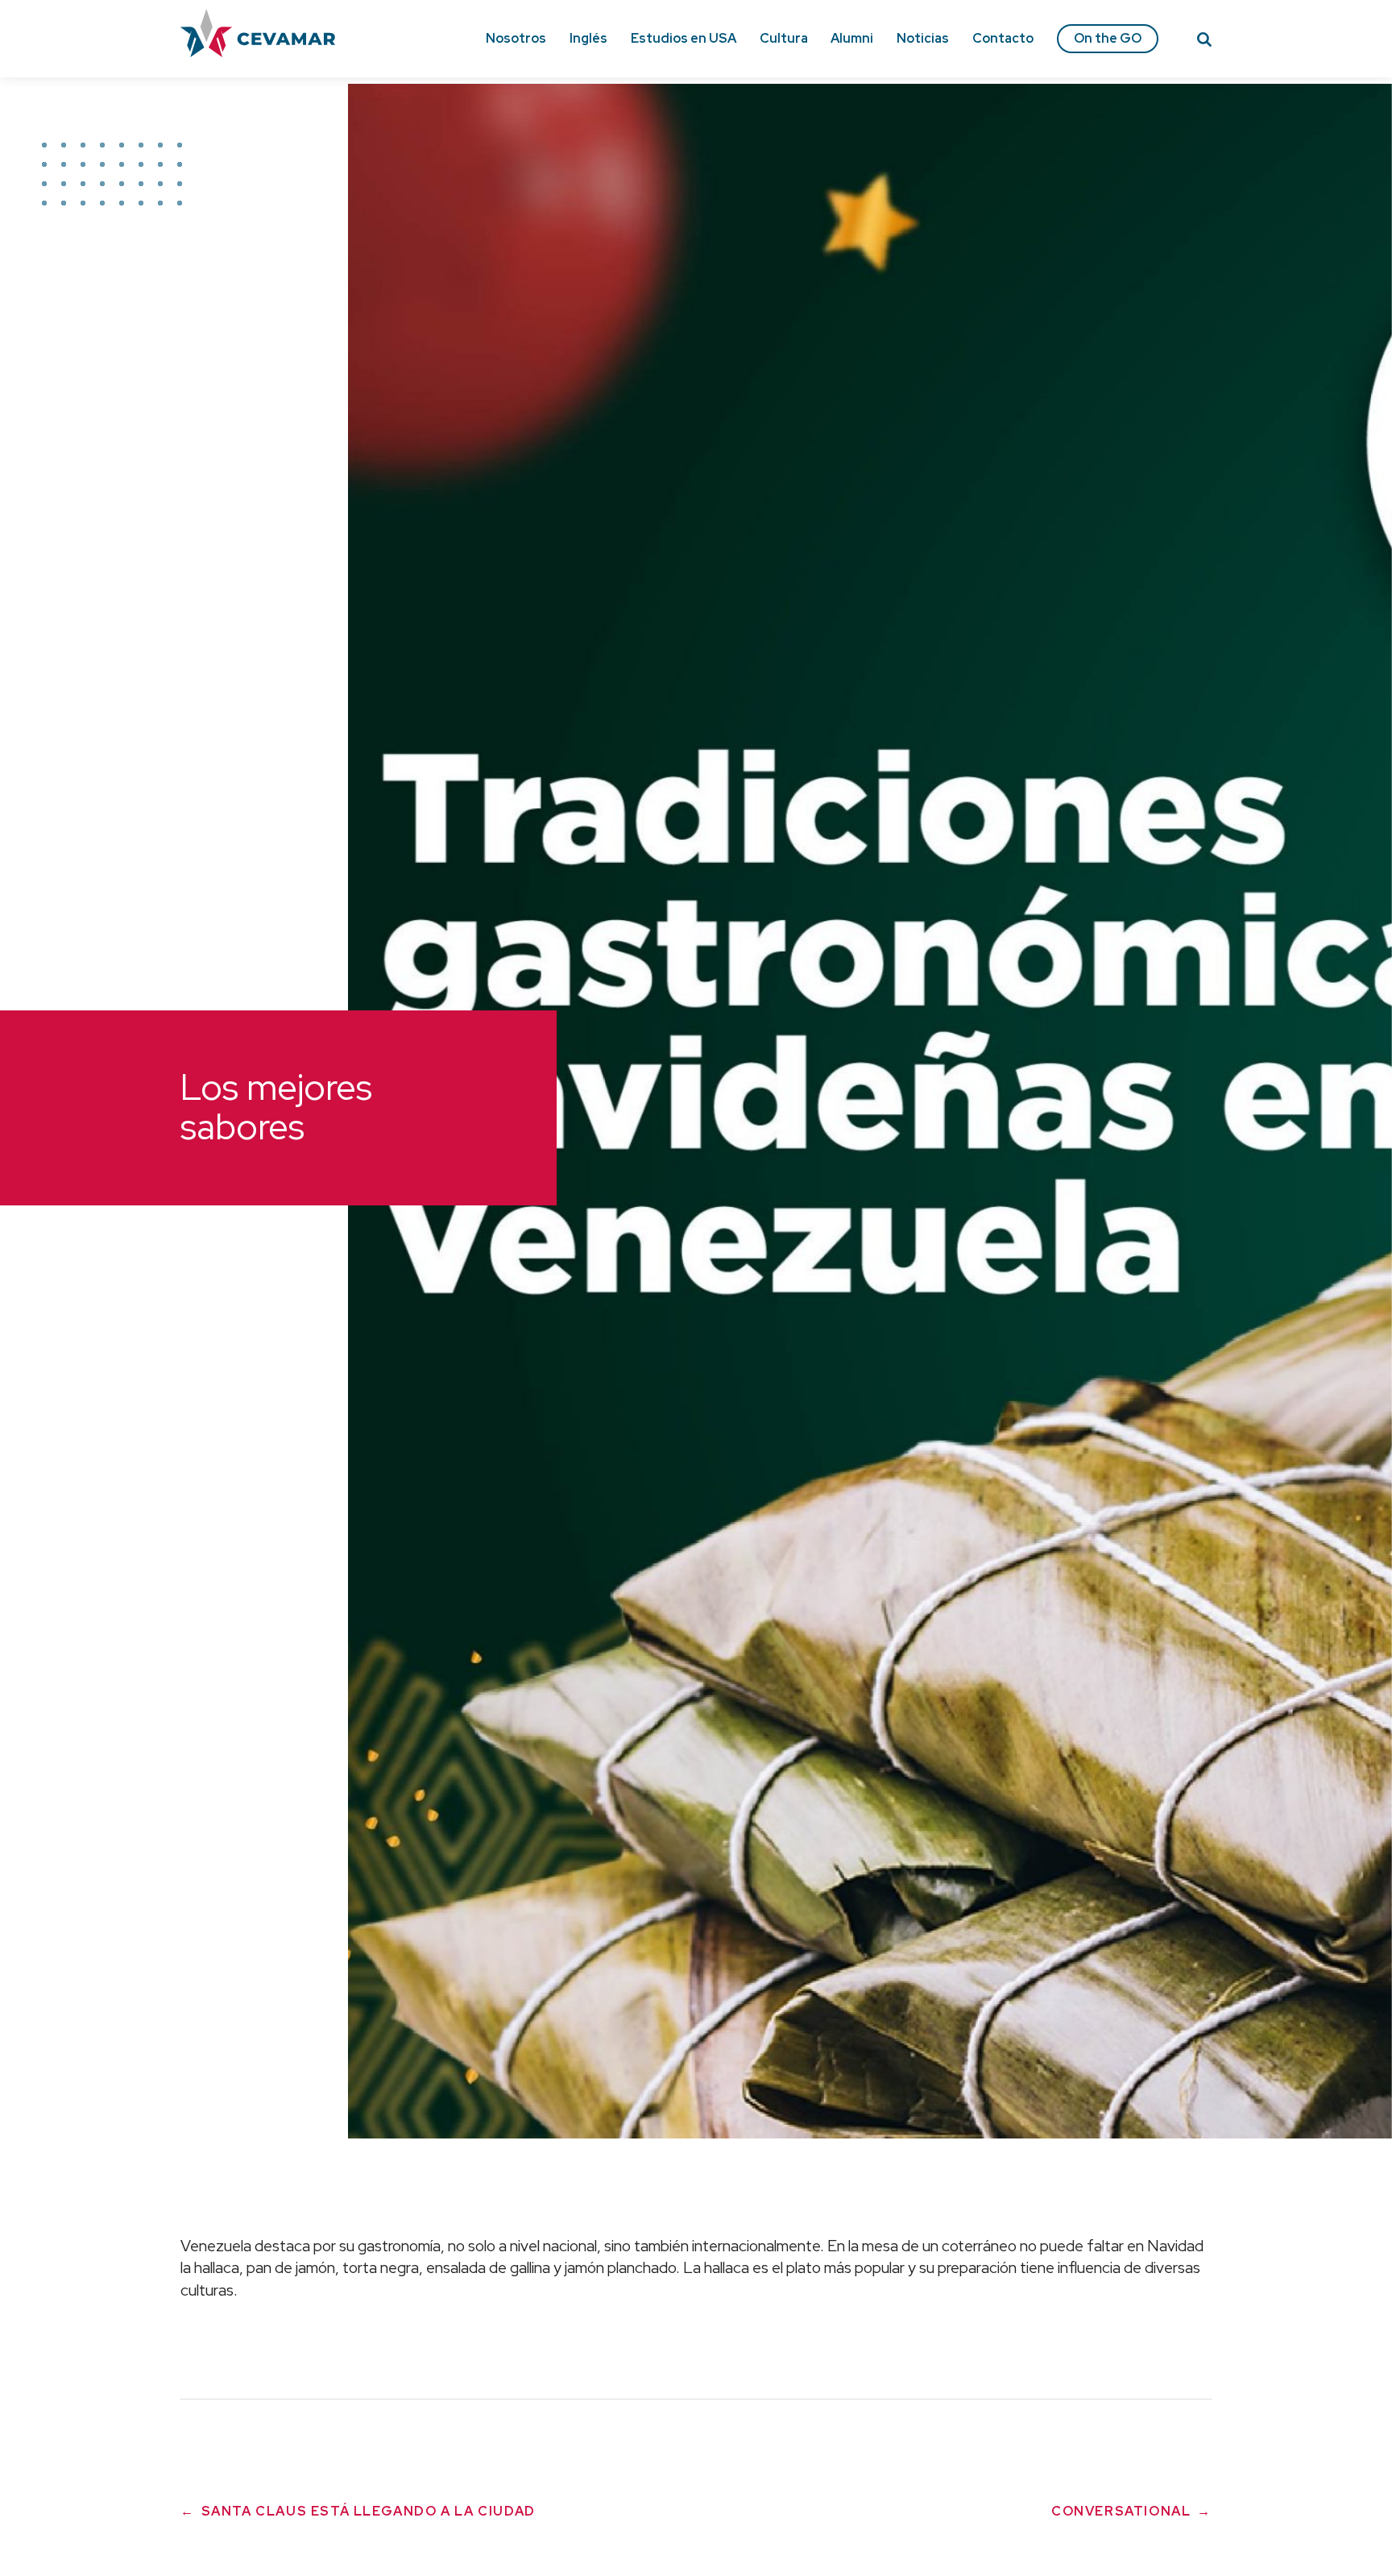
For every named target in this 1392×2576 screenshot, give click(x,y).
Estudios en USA (684, 38)
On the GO (1108, 38)
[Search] (1204, 42)
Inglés (588, 38)
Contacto (1003, 38)
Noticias (923, 38)
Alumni (852, 38)
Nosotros (516, 38)
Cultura (784, 38)
